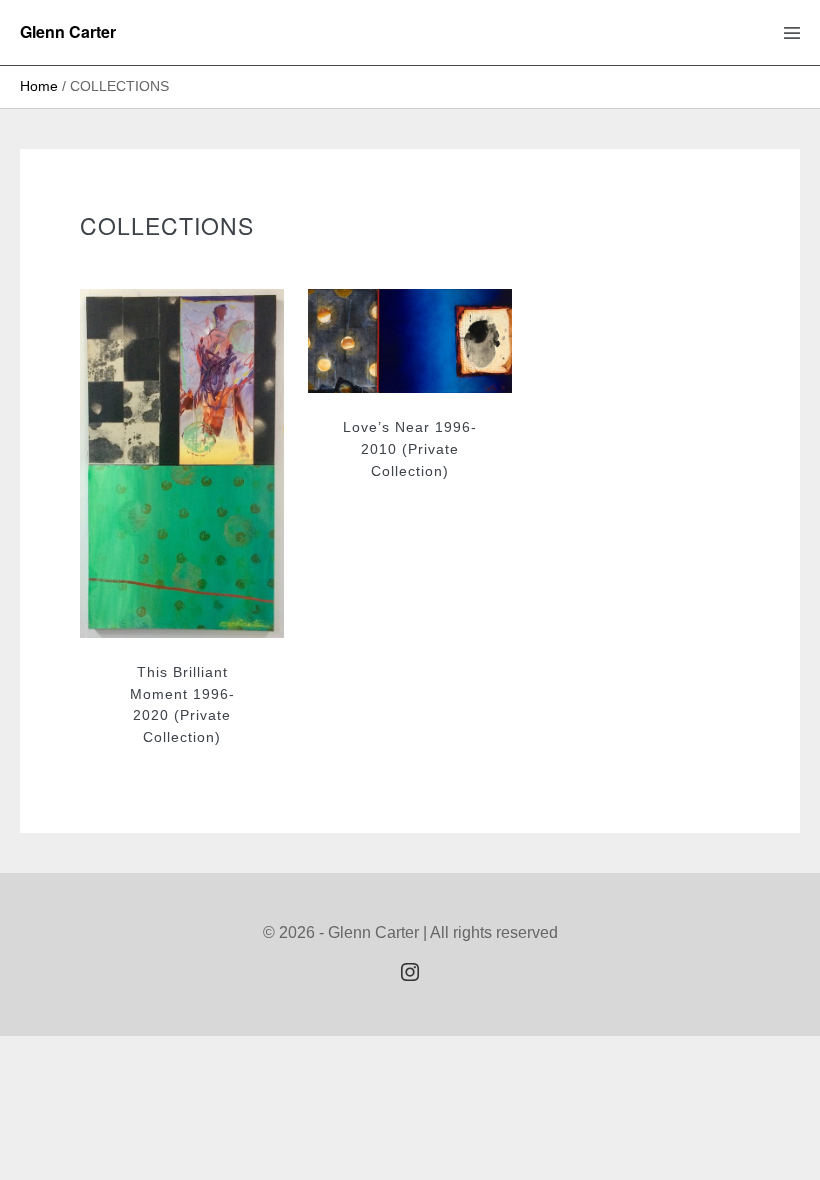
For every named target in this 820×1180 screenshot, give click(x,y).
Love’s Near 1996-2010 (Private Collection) (410, 448)
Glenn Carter (68, 31)
